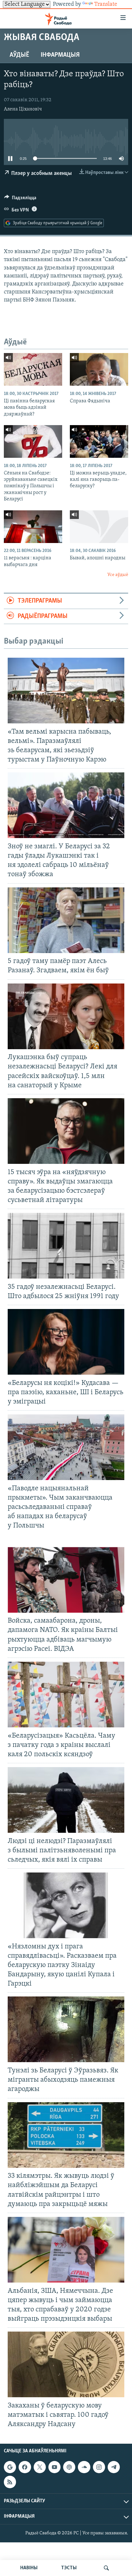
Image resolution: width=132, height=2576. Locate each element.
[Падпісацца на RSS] (10, 2482)
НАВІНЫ (29, 2568)
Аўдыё (19, 55)
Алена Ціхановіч (23, 109)
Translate (106, 4)
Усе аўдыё (118, 575)
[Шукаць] (106, 2568)
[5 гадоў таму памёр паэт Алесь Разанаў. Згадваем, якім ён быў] (66, 920)
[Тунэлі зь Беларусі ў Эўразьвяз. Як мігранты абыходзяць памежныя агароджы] (66, 2029)
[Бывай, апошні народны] (99, 527)
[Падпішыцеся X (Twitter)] (40, 2467)
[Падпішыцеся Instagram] (99, 2467)
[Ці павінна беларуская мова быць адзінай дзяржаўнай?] (33, 369)
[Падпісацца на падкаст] (69, 2467)
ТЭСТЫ (69, 2568)
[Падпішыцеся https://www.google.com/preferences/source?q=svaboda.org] (10, 2467)
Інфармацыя (60, 55)
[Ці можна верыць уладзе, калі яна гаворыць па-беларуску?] (99, 441)
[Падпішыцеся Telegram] (114, 2467)
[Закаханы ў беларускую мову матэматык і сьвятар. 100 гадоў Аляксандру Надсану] (66, 2364)
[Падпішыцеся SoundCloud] (84, 2467)
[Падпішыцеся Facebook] (25, 2467)
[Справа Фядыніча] (99, 369)
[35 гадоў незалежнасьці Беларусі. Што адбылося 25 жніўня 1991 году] (66, 1246)
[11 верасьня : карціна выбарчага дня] (33, 527)
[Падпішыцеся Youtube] (54, 2467)
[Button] (20, 199)
